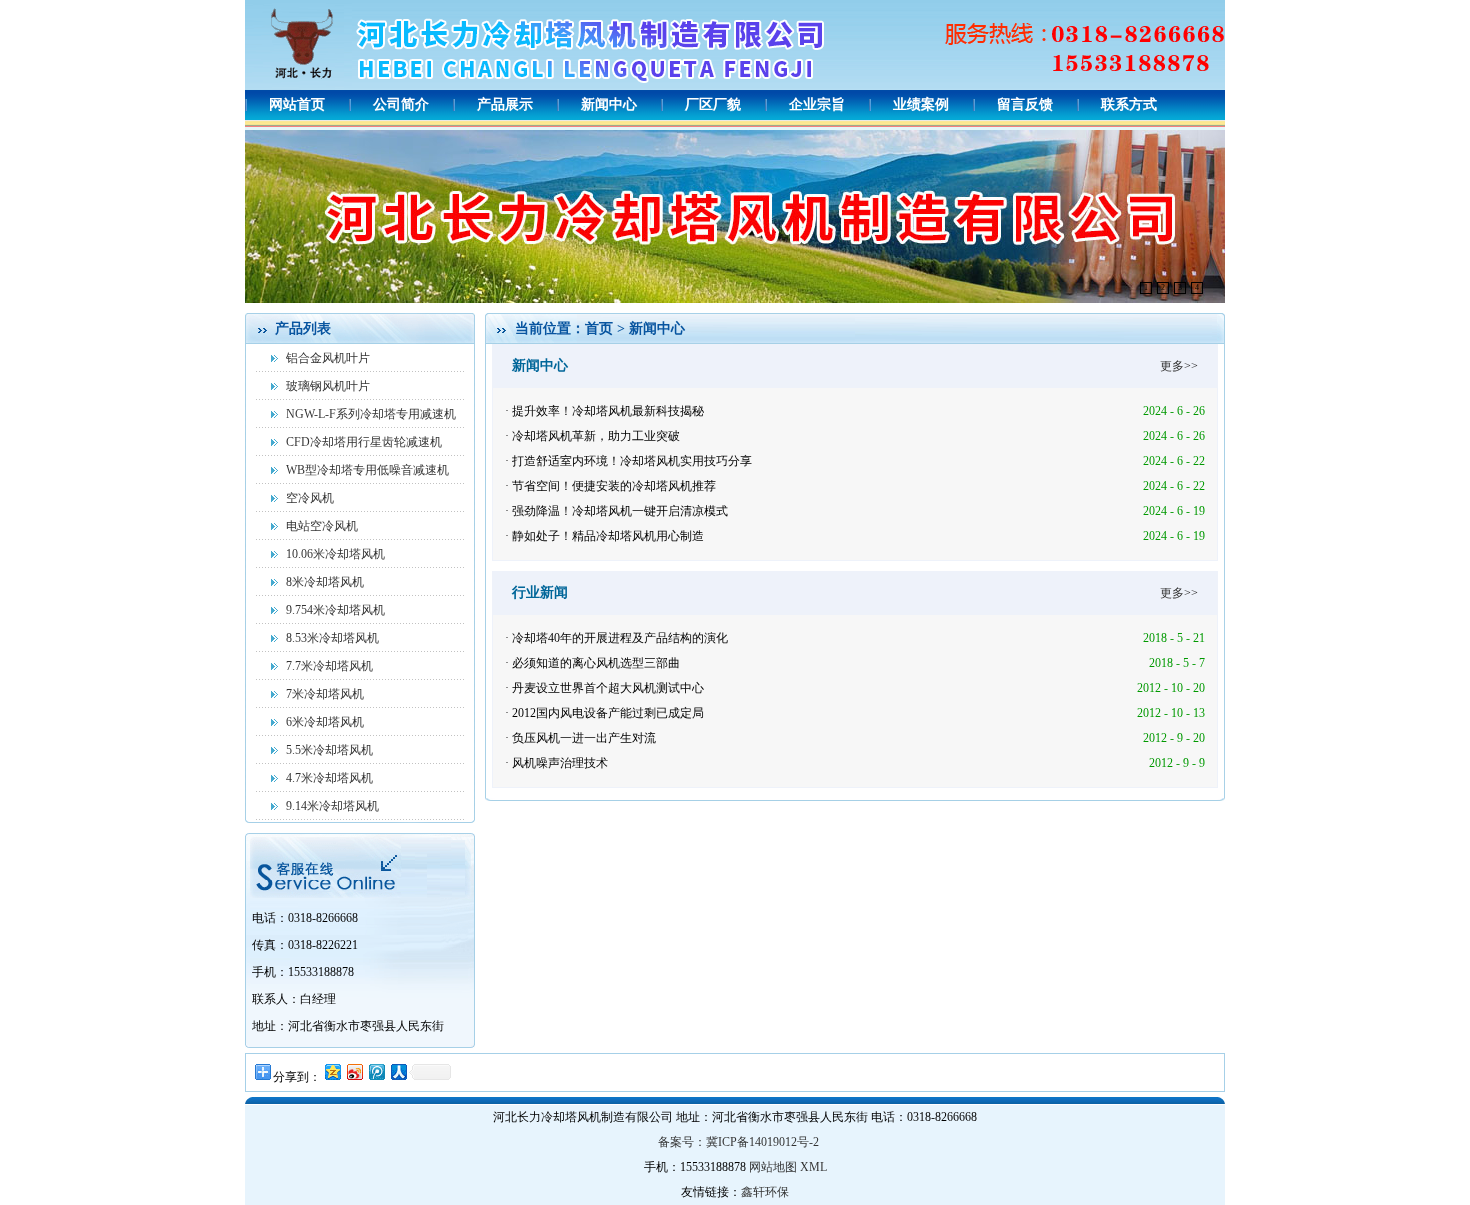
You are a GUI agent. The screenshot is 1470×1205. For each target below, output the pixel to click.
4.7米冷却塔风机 (329, 778)
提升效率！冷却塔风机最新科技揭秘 (608, 411)
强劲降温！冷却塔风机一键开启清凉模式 (620, 511)
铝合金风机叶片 (328, 358)
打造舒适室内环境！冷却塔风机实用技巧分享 (632, 461)
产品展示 (505, 104)
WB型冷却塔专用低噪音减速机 (367, 470)
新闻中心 (609, 104)
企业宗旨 (817, 104)
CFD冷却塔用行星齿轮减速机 (364, 442)
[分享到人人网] (398, 1071)
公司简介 (401, 104)
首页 (599, 328)
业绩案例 (921, 104)
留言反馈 (1025, 104)
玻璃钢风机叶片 (328, 386)
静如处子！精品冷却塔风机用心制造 (608, 536)
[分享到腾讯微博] (376, 1071)
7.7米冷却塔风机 (329, 666)
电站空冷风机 (322, 526)
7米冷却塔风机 (325, 694)
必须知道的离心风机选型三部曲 (596, 663)
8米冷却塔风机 (325, 582)
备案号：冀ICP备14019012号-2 (738, 1142)
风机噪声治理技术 (560, 763)
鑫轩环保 (765, 1192)
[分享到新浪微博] (354, 1071)
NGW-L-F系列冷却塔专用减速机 (371, 414)
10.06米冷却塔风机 (335, 554)
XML (813, 1167)
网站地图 (773, 1167)
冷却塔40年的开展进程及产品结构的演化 (620, 638)
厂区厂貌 (713, 104)
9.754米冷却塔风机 (335, 610)
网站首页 (297, 104)
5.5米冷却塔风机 (329, 750)
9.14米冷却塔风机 (332, 806)
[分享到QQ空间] (332, 1071)
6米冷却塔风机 (325, 722)
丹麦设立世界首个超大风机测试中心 (608, 688)
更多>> (1179, 366)
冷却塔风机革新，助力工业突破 (596, 436)
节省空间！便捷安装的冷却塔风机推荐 (614, 486)
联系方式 (1129, 104)
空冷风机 (310, 498)
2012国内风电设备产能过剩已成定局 (608, 713)
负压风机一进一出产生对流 (584, 738)
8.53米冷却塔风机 (332, 638)
